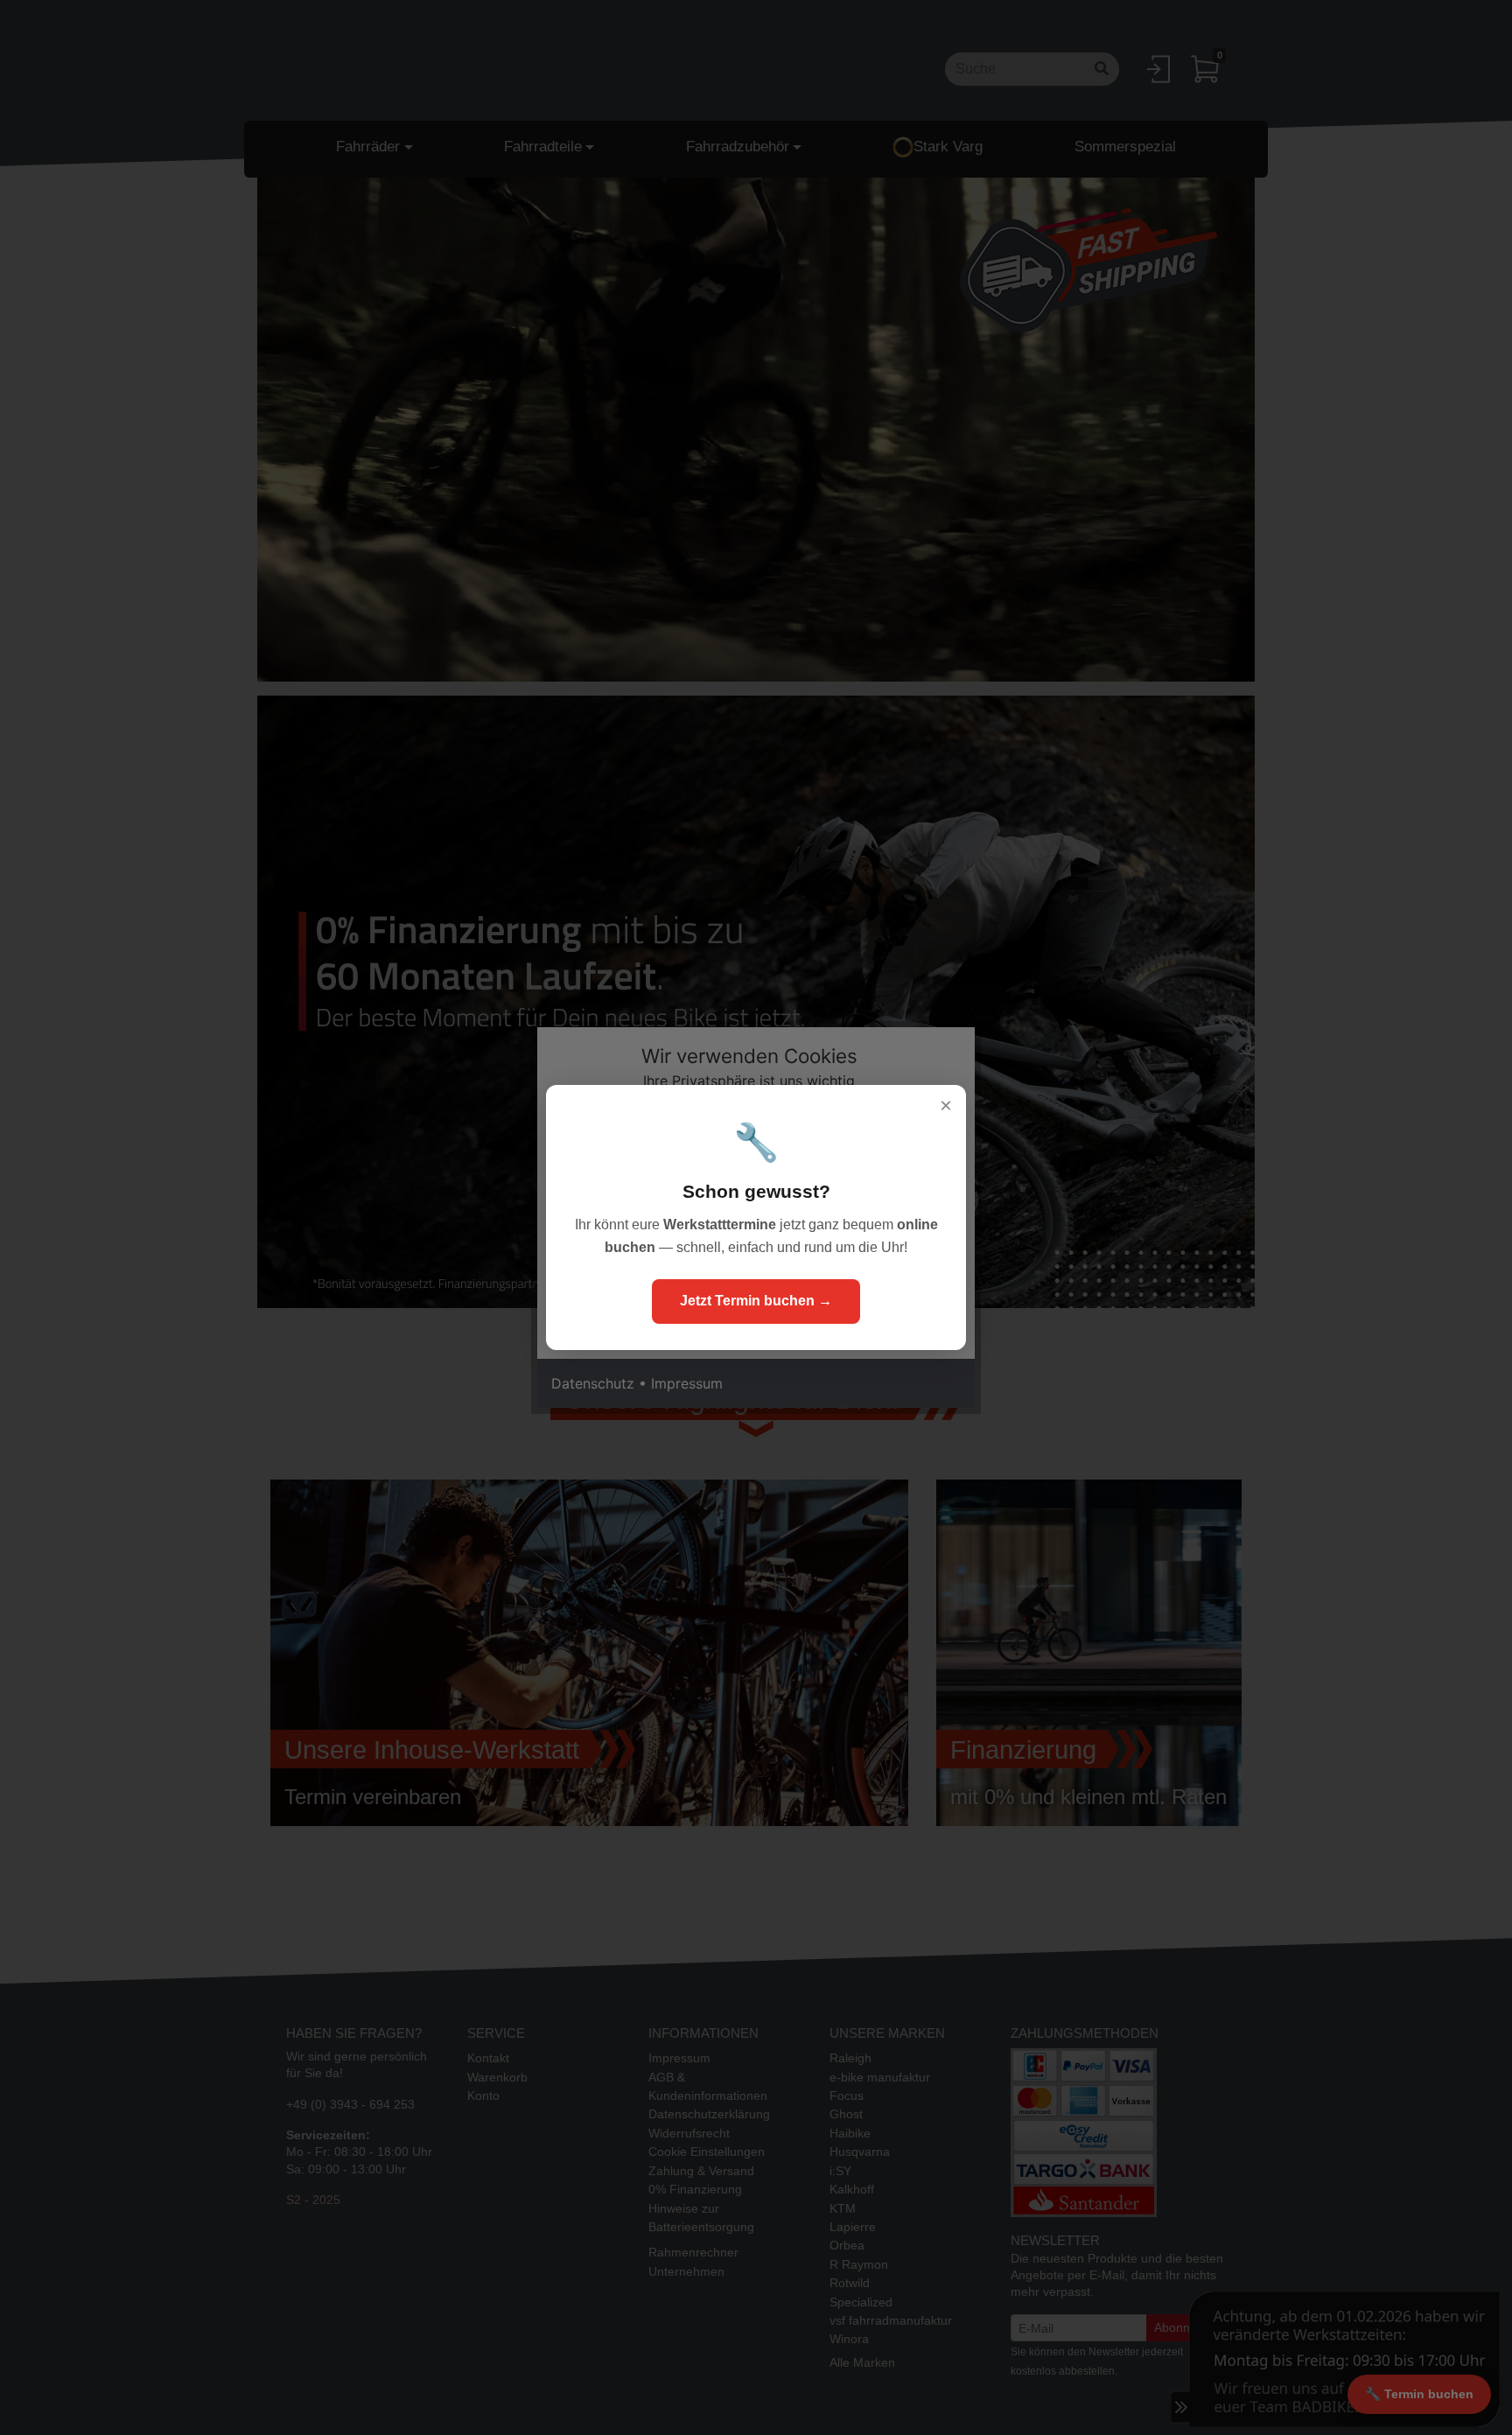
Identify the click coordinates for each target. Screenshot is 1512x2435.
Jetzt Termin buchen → (756, 1301)
